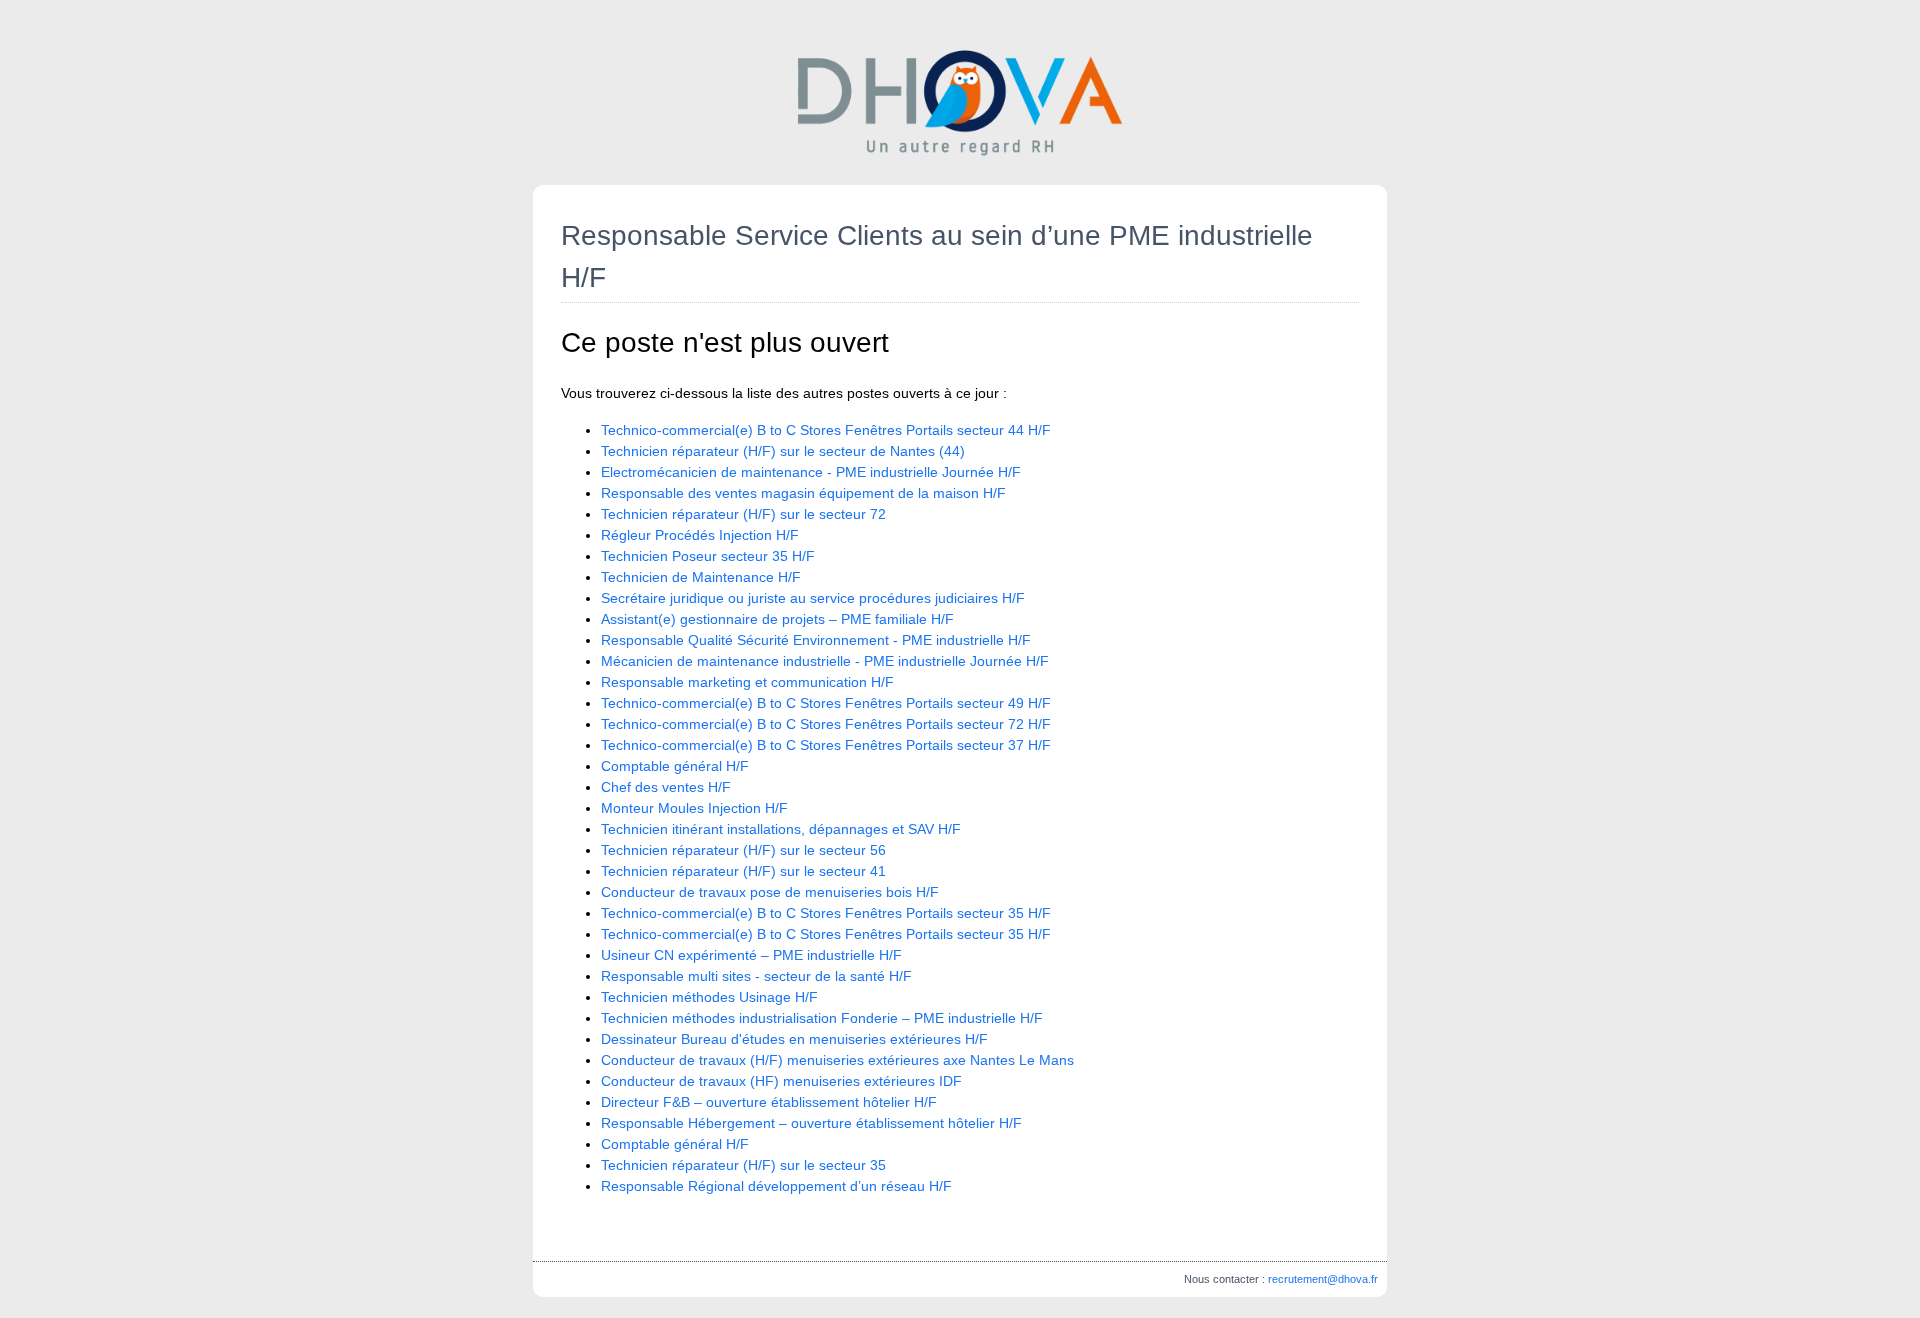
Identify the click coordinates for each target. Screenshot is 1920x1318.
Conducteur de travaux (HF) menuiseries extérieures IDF (781, 1081)
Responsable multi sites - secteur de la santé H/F (756, 976)
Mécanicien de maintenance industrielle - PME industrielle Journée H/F (825, 661)
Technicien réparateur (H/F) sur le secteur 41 (743, 871)
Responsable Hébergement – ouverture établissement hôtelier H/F (811, 1123)
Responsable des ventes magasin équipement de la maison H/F (803, 493)
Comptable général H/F (675, 766)
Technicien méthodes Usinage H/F (709, 997)
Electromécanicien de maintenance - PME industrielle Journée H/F (811, 472)
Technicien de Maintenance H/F (701, 577)
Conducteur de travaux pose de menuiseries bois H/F (770, 892)
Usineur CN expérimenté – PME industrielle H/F (751, 955)
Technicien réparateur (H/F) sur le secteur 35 (743, 1165)
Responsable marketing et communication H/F (747, 682)
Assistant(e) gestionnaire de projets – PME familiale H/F (777, 619)
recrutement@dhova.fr (1323, 1279)
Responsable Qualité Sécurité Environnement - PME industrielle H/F (816, 640)
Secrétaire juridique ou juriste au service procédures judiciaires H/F (813, 598)
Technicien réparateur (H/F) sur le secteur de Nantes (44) (783, 451)
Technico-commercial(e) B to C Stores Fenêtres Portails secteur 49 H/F (826, 703)
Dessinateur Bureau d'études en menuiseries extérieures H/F (794, 1039)
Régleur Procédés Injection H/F (700, 535)
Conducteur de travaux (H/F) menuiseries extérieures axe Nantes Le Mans (837, 1060)
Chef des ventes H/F (666, 787)
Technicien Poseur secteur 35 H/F (708, 556)
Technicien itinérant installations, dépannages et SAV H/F (781, 829)
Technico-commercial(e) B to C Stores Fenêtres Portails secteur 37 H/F (826, 745)
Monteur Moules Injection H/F (694, 808)
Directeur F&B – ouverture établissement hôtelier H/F (769, 1102)
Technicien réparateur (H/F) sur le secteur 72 (743, 514)
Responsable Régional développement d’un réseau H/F (776, 1186)
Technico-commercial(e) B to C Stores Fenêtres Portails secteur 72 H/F (826, 724)
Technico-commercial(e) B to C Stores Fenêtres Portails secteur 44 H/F (826, 430)
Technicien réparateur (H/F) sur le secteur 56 (743, 850)
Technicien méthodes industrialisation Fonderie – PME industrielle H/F (822, 1018)
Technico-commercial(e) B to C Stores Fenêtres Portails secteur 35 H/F (826, 913)
